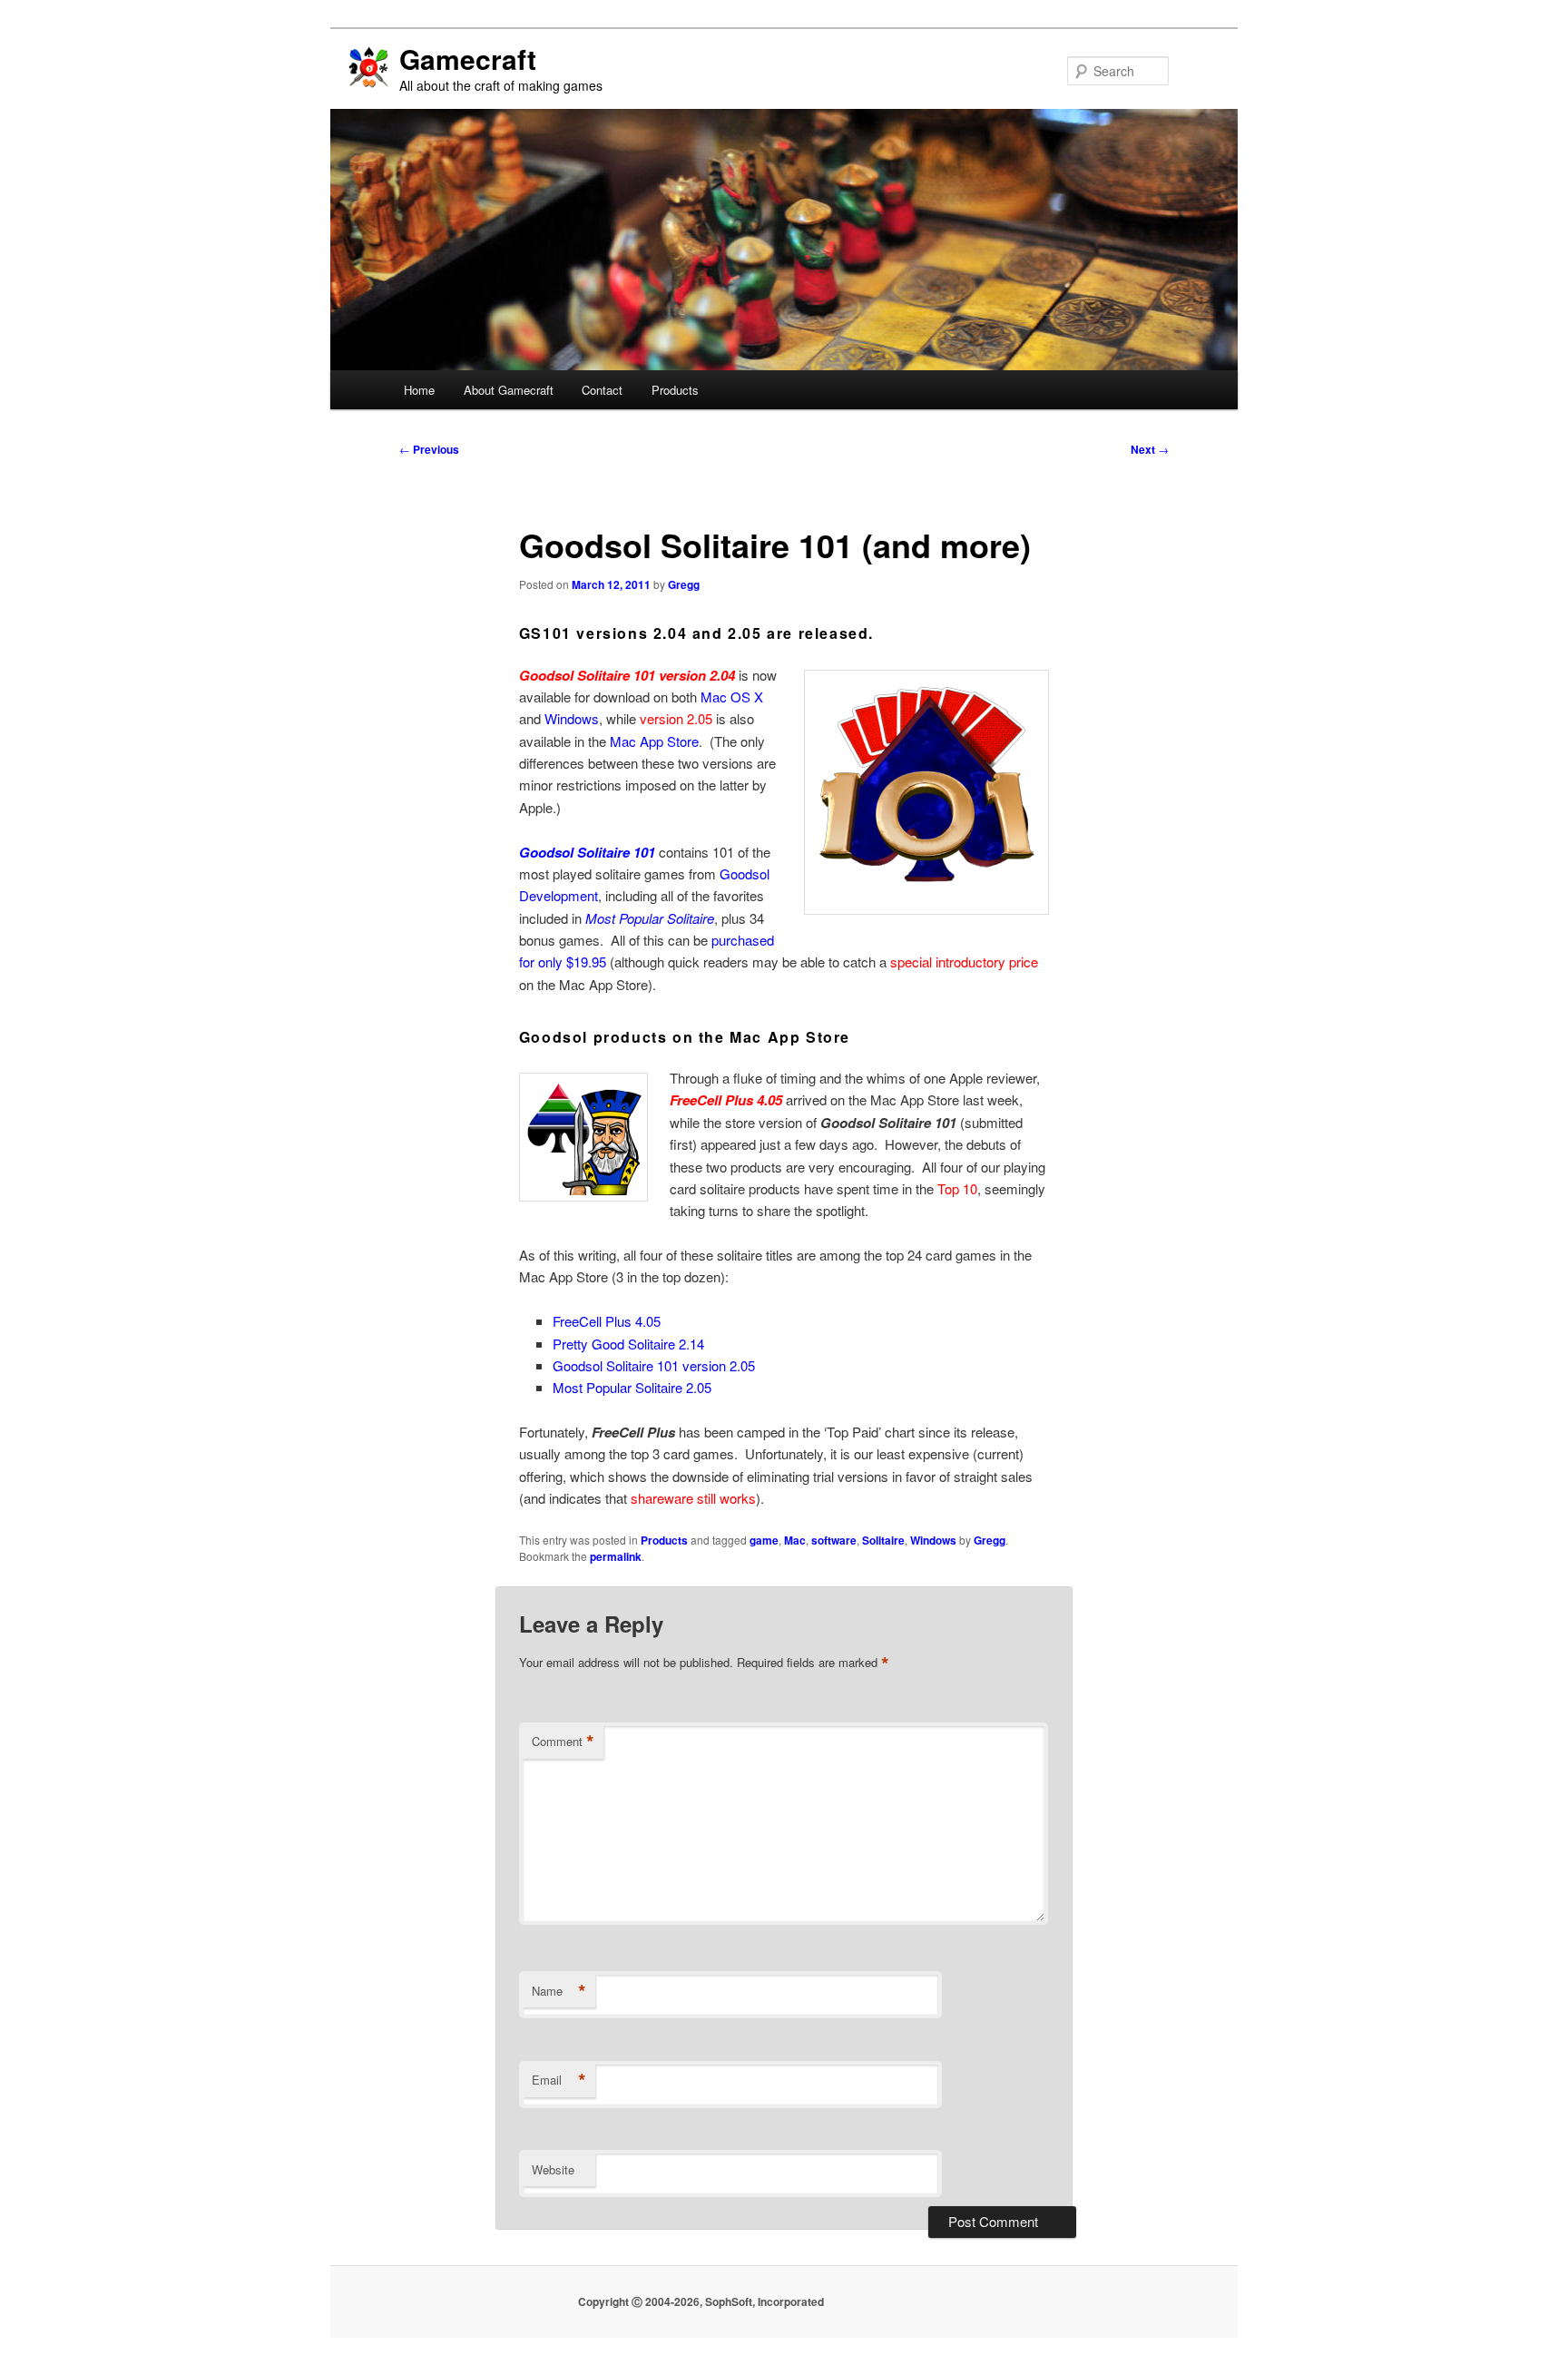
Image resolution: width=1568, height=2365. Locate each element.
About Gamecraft (509, 390)
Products (675, 390)
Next (1150, 449)
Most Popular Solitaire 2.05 (632, 1387)
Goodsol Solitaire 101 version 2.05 (654, 1365)
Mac (795, 1540)
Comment (563, 1742)
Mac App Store (654, 741)
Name (559, 1991)
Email (559, 2080)
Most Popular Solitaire (650, 918)
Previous (429, 449)
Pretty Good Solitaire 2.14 (628, 1344)
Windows (572, 718)
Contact (602, 390)
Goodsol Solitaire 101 (587, 852)
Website (553, 2169)
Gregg (684, 584)
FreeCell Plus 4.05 (607, 1321)
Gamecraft (468, 59)
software (834, 1540)
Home (419, 390)
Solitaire (883, 1540)
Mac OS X (732, 697)
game (764, 1540)
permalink (616, 1556)
